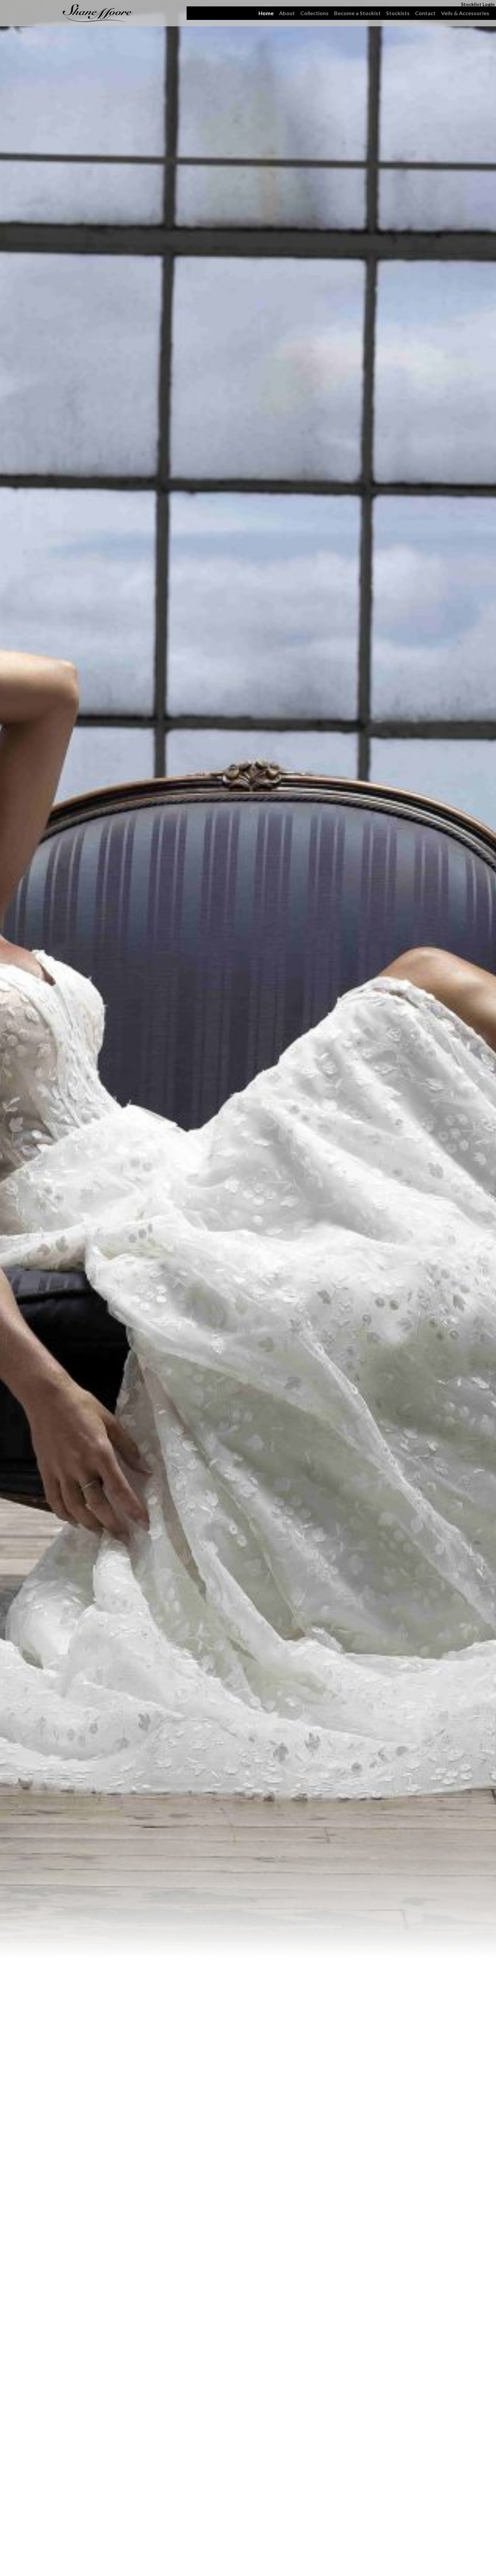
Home (266, 13)
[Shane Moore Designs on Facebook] (10, 18)
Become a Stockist (357, 13)
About (287, 13)
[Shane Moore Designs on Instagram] (10, 8)
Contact (425, 13)
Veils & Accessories (465, 13)
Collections (314, 13)
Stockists (398, 13)
